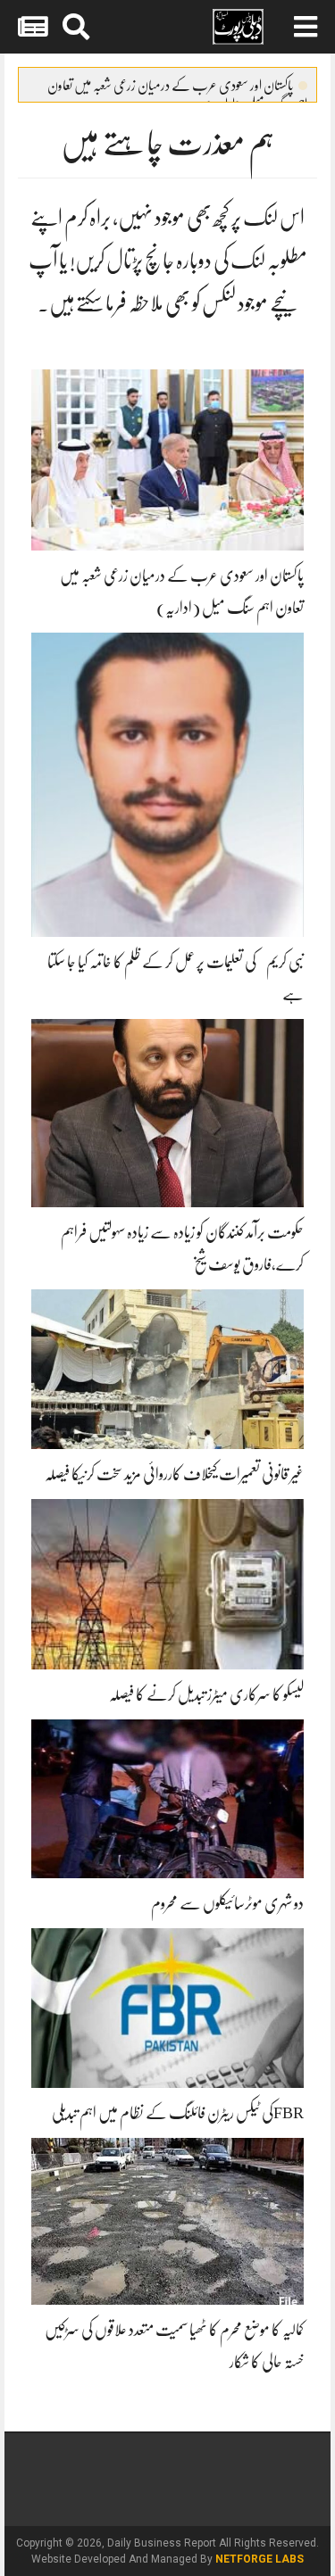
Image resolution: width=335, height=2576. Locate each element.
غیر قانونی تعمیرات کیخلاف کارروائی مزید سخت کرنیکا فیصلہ (174, 1474)
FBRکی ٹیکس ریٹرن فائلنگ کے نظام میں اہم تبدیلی (178, 2113)
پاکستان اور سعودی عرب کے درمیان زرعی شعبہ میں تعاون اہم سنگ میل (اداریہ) (177, 89)
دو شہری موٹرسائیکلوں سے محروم (227, 1903)
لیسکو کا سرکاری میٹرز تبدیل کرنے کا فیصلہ (206, 1694)
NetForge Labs (260, 2559)
